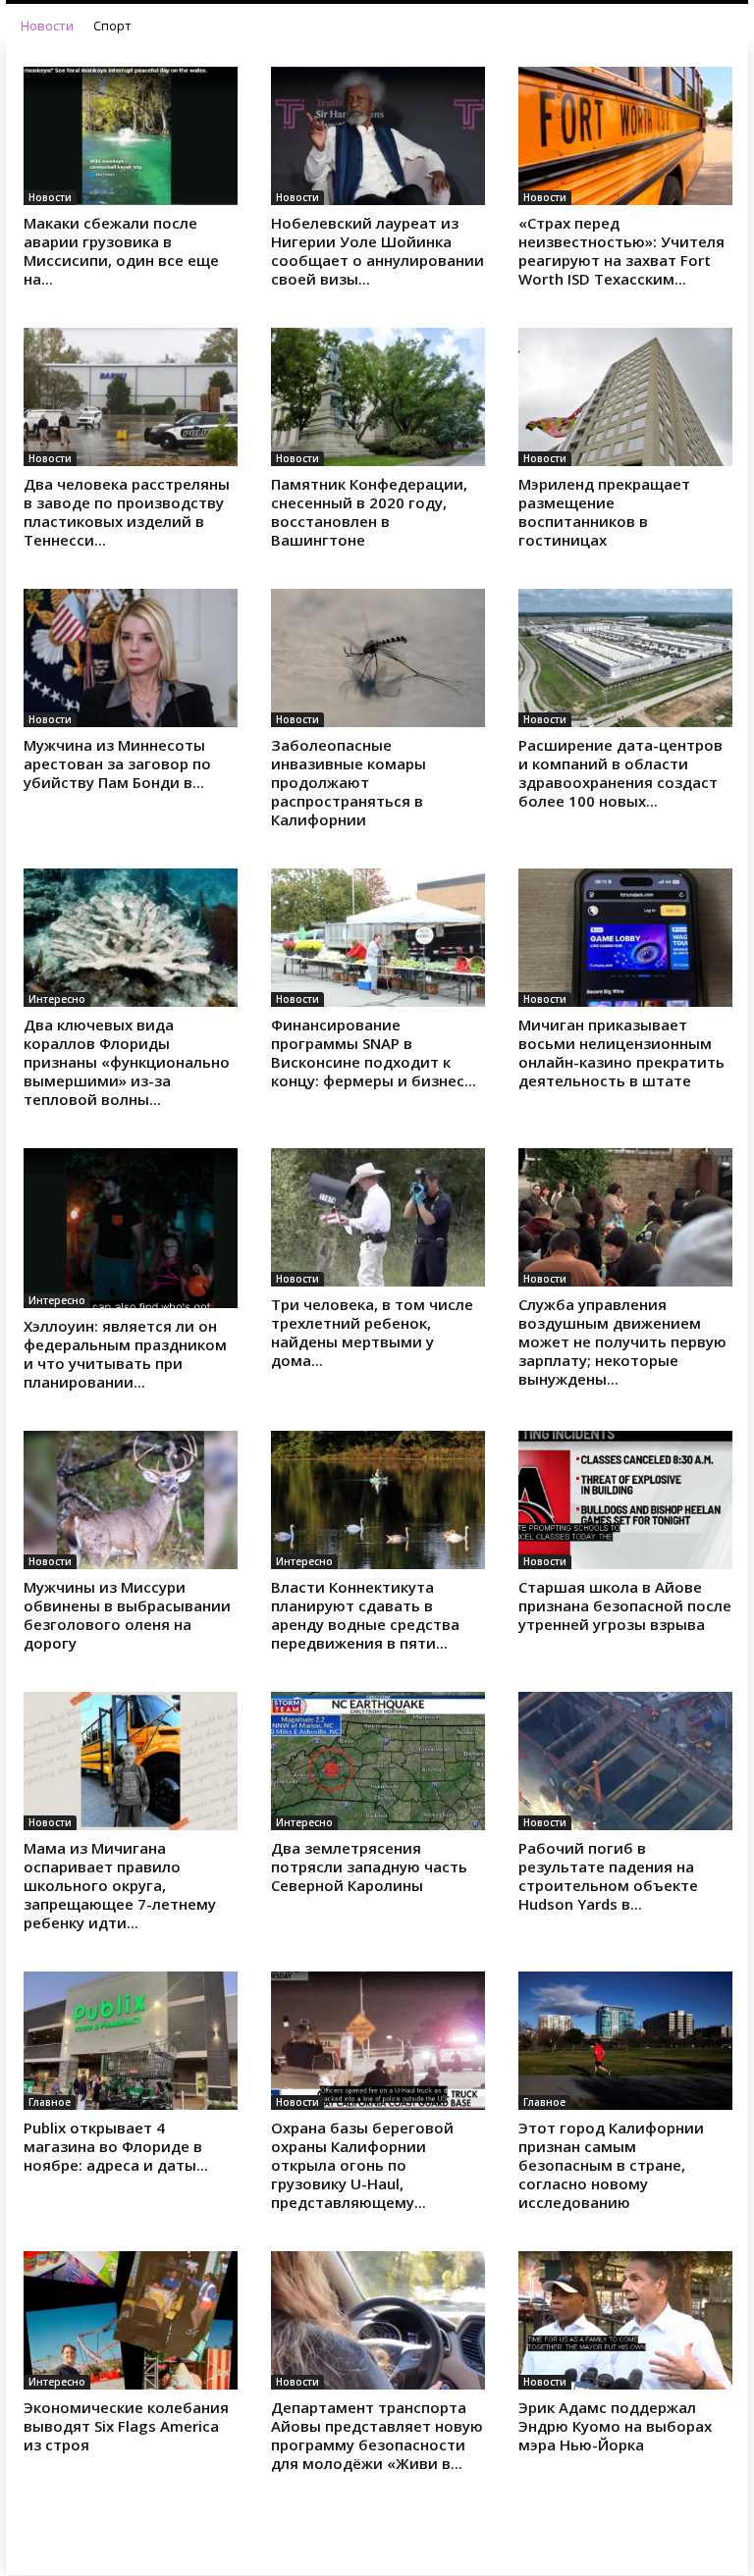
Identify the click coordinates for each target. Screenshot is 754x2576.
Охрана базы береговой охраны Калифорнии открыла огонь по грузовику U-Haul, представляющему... (362, 2165)
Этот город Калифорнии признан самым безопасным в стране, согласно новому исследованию (611, 2165)
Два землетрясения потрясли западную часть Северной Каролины (369, 1866)
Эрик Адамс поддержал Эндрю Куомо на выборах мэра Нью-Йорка (615, 2426)
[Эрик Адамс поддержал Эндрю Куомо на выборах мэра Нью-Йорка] (625, 2320)
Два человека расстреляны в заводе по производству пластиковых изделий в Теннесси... (127, 512)
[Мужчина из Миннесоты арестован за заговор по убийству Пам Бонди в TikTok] (131, 658)
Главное (50, 2102)
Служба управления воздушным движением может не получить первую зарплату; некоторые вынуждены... (622, 1341)
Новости (47, 26)
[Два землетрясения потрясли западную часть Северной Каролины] (378, 1761)
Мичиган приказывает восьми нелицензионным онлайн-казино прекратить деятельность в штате (621, 1052)
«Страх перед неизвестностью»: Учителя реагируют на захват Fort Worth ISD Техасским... (621, 251)
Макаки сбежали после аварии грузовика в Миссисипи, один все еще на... (121, 251)
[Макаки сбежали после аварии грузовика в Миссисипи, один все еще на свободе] (131, 136)
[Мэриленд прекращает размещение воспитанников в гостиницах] (625, 397)
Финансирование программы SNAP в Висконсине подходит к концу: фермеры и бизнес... (374, 1052)
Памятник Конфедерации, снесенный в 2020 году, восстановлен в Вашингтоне (369, 512)
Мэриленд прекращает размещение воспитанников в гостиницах (604, 512)
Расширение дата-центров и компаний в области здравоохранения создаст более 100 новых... (620, 773)
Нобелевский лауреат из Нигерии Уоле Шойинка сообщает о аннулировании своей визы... (377, 251)
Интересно (57, 999)
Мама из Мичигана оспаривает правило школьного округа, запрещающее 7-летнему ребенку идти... (120, 1885)
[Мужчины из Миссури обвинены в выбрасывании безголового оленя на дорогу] (131, 1500)
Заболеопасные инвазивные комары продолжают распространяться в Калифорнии (349, 782)
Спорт (112, 26)
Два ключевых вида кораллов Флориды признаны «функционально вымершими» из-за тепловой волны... (127, 1062)
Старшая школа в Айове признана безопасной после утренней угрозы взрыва (625, 1605)
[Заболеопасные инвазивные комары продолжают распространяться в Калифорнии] (378, 658)
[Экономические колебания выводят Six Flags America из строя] (131, 2320)
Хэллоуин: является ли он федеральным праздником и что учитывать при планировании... (125, 1354)
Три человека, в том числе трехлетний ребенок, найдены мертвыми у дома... (372, 1332)
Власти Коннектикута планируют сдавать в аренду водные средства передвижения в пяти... (365, 1615)
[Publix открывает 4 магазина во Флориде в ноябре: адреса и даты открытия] (131, 2041)
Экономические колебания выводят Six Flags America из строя (126, 2426)
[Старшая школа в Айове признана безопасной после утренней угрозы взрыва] (625, 1500)
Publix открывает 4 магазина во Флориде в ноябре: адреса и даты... (116, 2146)
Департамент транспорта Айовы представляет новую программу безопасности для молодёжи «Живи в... (377, 2435)
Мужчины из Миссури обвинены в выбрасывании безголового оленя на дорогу (127, 1615)
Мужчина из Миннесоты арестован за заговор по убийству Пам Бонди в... (117, 763)
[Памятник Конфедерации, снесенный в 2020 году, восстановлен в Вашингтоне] (378, 397)
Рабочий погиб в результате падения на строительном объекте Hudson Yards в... (608, 1876)
